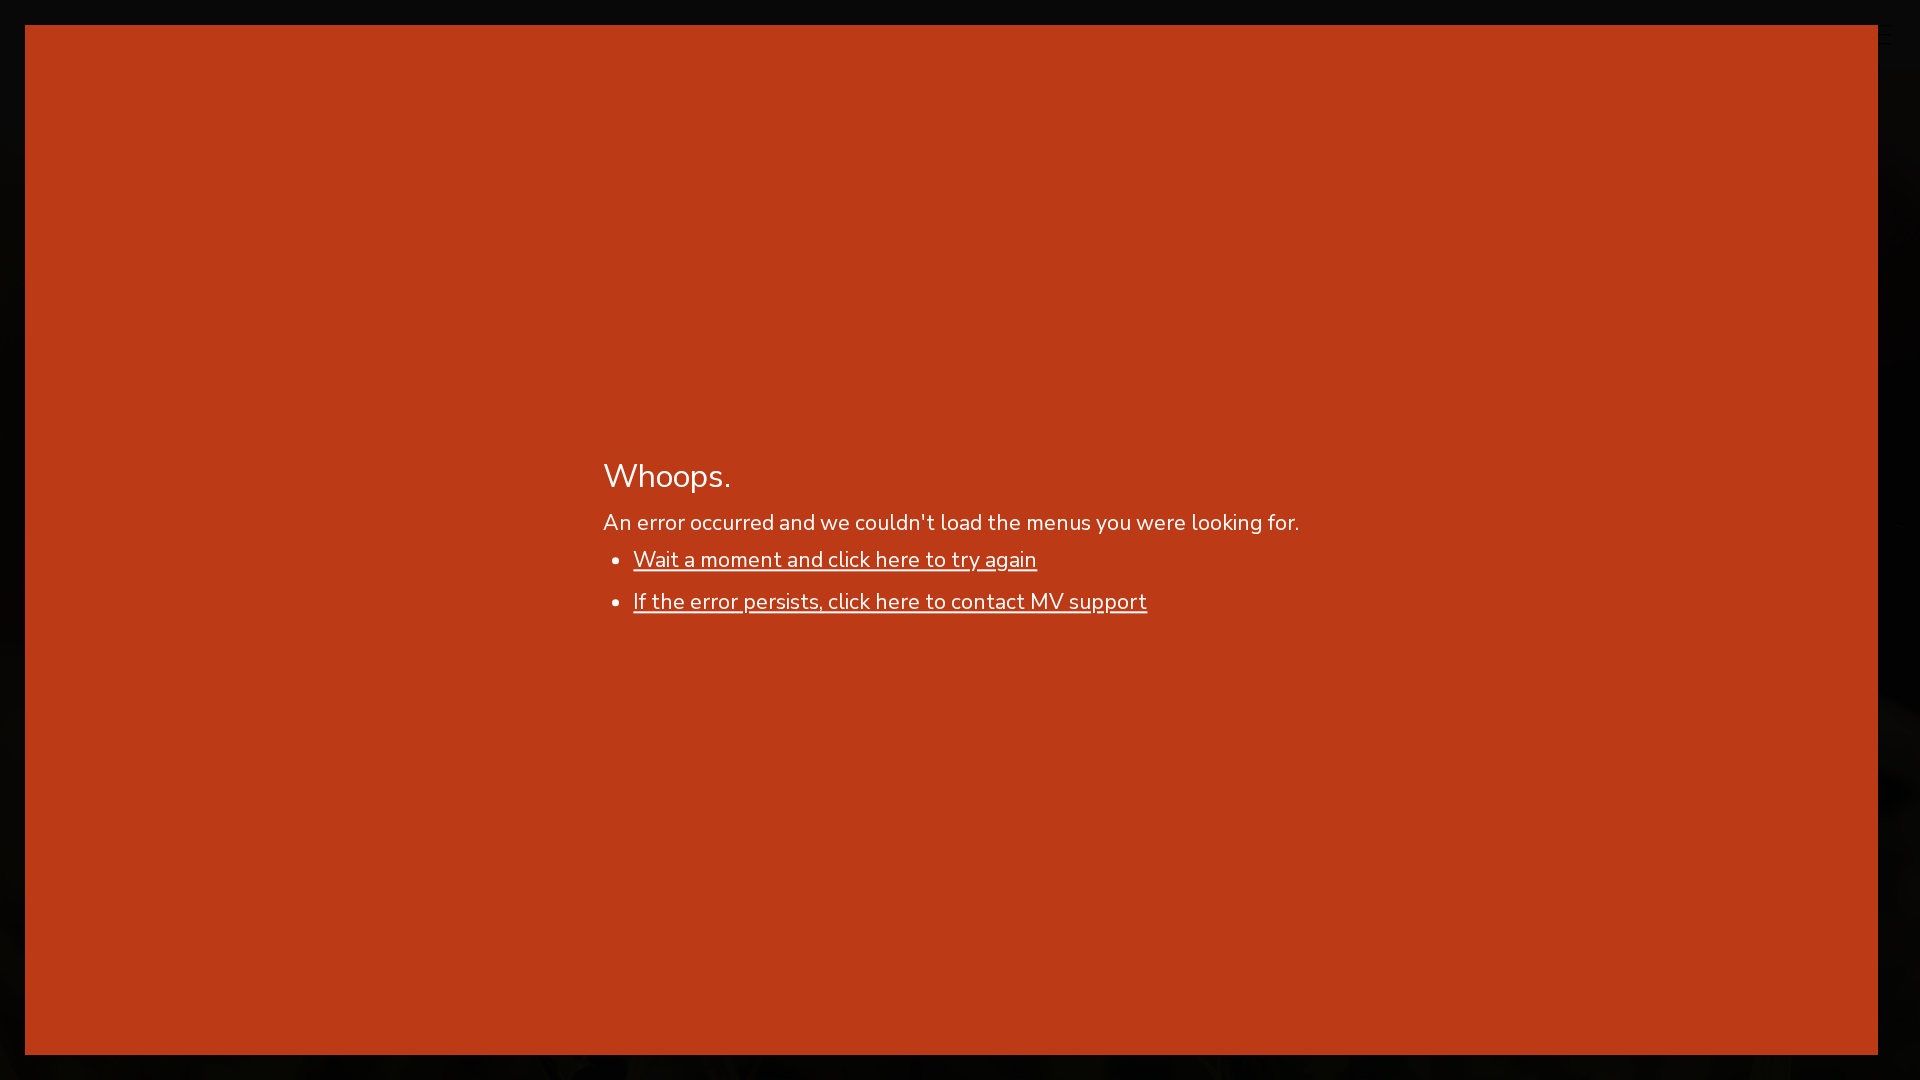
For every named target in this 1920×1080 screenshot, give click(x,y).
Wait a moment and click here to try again (835, 561)
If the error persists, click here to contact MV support (890, 603)
